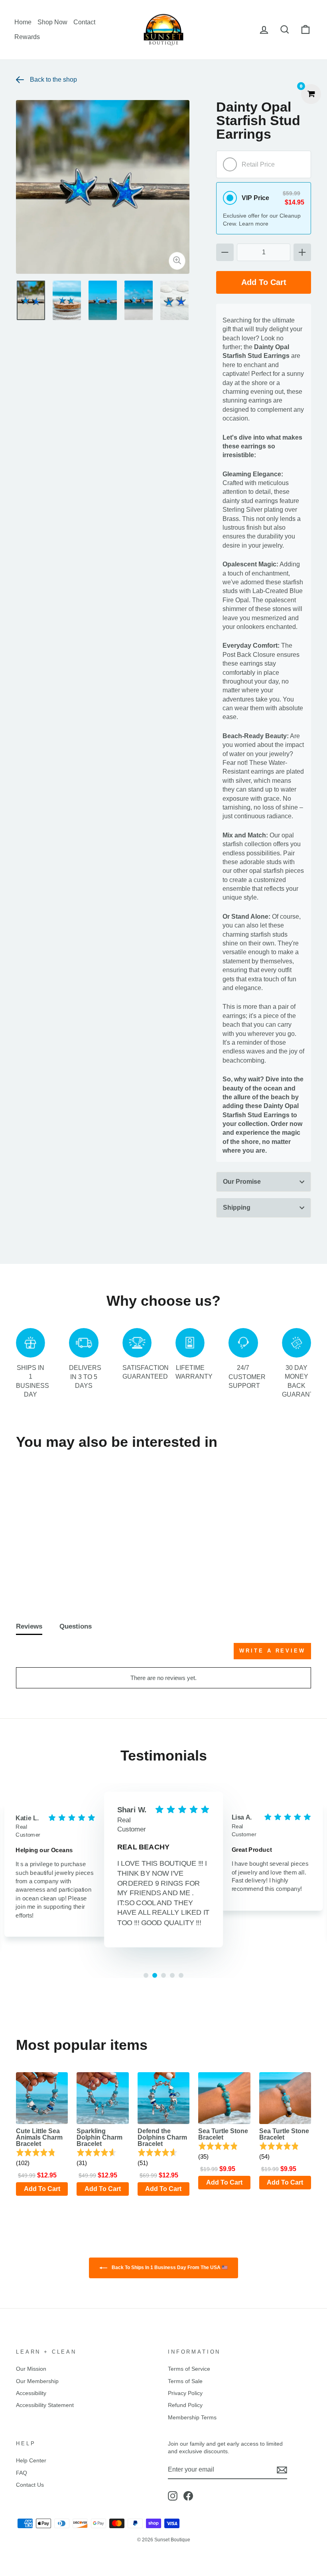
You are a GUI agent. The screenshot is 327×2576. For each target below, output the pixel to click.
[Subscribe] (282, 2470)
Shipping (237, 1207)
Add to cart (50, 1573)
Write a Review (272, 1651)
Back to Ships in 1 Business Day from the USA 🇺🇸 (169, 2268)
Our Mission (31, 2369)
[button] (42, 2158)
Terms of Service (189, 2369)
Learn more (254, 224)
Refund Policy (185, 2405)
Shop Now (52, 22)
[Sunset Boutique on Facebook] (188, 2496)
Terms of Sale (185, 2381)
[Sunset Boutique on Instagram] (173, 2496)
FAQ (22, 2473)
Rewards (27, 37)
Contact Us (30, 2485)
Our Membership (37, 2381)
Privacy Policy (185, 2393)
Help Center (31, 2461)
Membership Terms (192, 2418)
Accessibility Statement (45, 2405)
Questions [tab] (76, 1626)
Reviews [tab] (29, 1626)
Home (23, 22)
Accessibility (31, 2393)
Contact (84, 22)
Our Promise (242, 1182)
